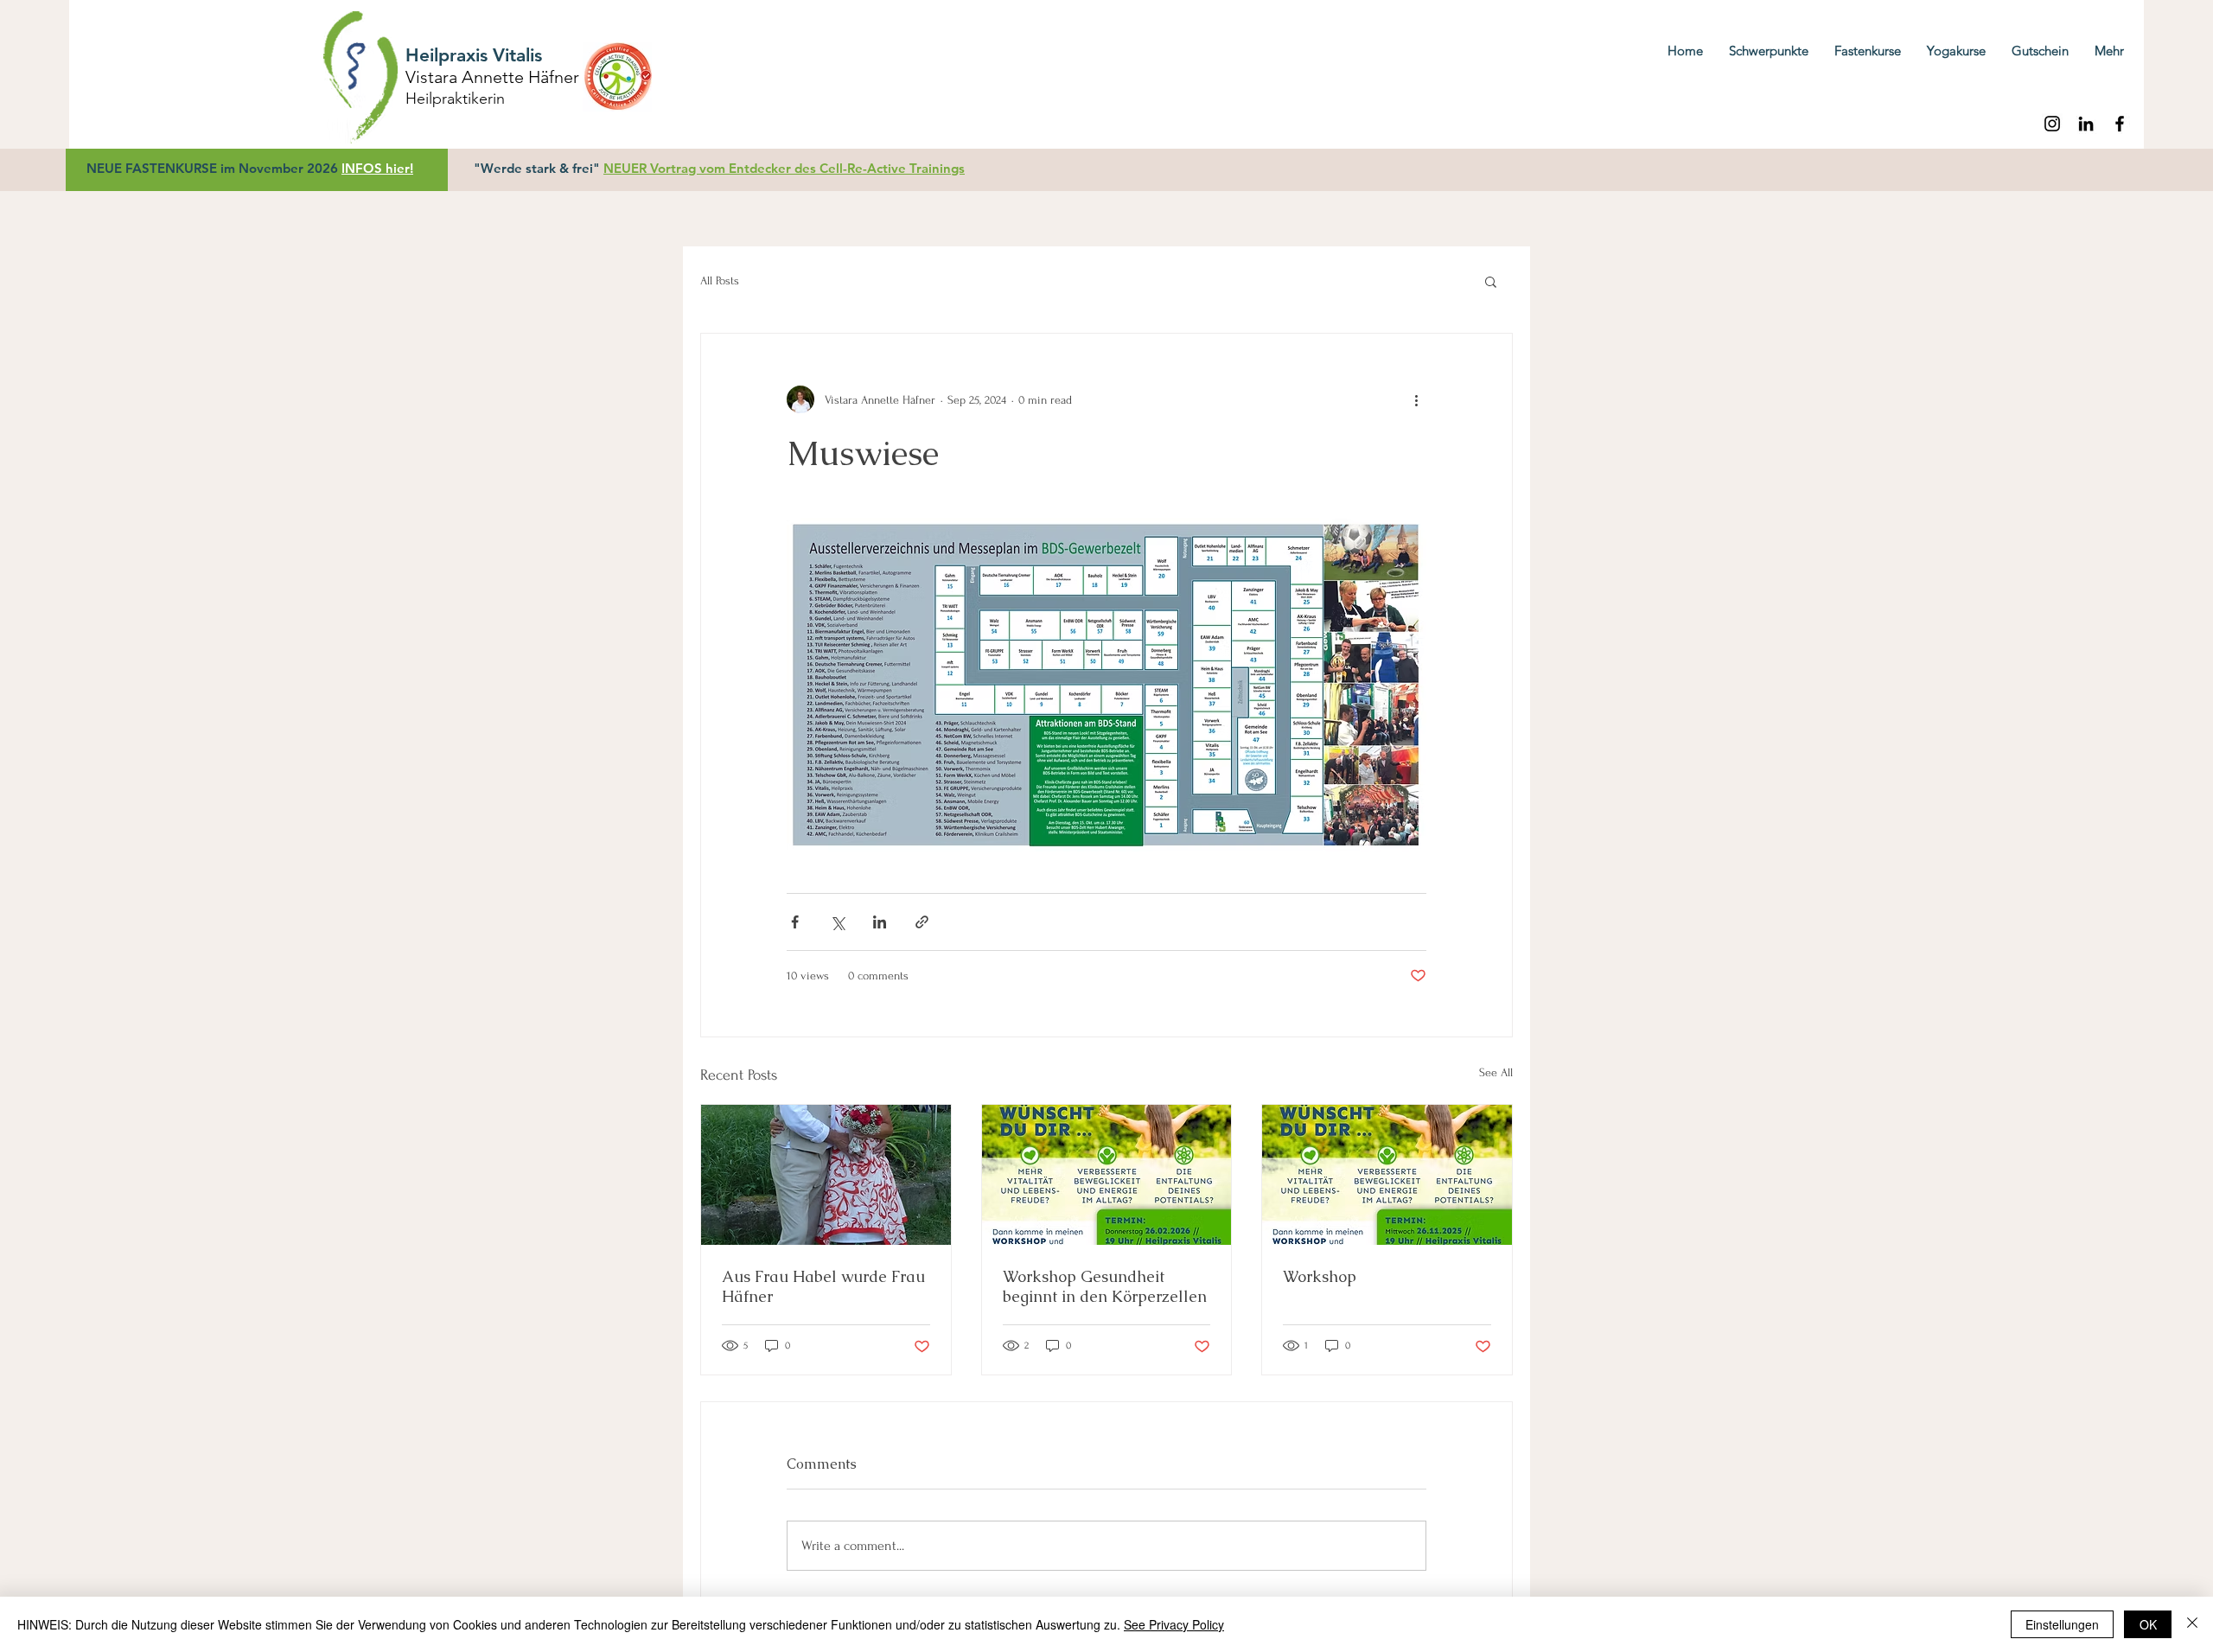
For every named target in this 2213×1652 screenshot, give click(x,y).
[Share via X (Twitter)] (837, 922)
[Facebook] (2120, 124)
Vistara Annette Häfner (492, 77)
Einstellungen (2062, 1624)
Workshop (1320, 1276)
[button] (1491, 281)
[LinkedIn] (2086, 124)
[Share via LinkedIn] (880, 922)
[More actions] (1416, 399)
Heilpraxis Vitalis (474, 55)
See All (1496, 1072)
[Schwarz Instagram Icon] (2052, 124)
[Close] (2192, 1624)
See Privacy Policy (1174, 1624)
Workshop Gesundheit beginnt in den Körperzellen (1105, 1286)
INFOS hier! (377, 168)
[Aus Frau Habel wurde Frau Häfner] (826, 1175)
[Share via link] (922, 922)
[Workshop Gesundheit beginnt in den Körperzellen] (1107, 1175)
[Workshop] (1387, 1175)
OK (2148, 1624)
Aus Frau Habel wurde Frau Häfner (823, 1286)
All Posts (720, 281)
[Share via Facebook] (795, 922)
